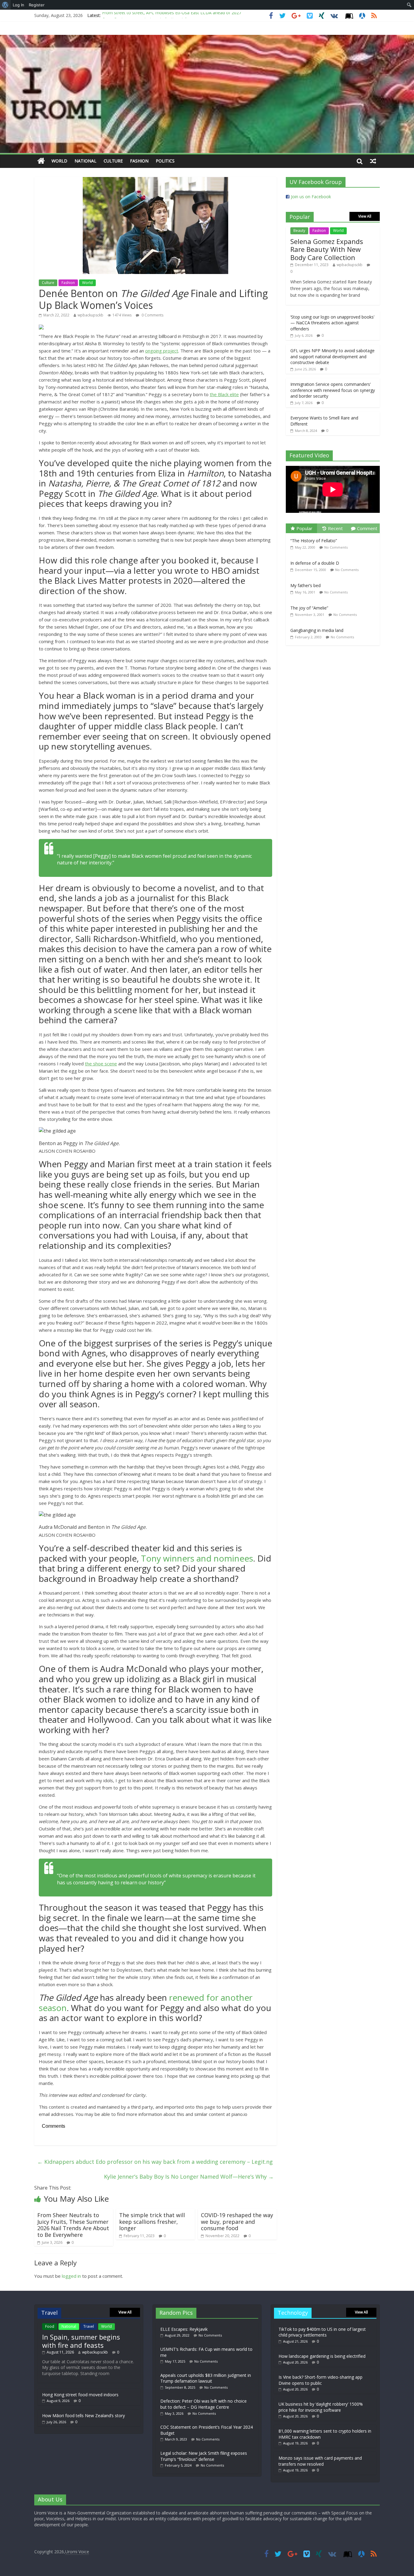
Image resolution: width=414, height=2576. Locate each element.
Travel (89, 2326)
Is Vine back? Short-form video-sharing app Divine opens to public (321, 2380)
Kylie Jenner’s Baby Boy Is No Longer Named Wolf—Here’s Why (189, 2177)
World (59, 161)
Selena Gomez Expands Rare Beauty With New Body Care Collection (327, 249)
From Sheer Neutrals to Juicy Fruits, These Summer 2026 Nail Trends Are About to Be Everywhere (73, 2225)
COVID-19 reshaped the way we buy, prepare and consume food (237, 2222)
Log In (18, 5)
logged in (71, 2276)
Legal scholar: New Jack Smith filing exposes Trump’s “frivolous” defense (204, 2456)
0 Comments (152, 315)
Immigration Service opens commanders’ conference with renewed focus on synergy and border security (333, 390)
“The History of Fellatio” (314, 541)
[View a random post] (373, 161)
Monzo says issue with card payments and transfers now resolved (320, 2461)
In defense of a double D (315, 563)
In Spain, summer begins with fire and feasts (81, 2341)
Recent (335, 528)
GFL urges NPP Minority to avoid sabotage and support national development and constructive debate (332, 356)
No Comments (336, 547)
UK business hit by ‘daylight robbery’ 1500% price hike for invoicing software (321, 2407)
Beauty (299, 231)
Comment (367, 528)
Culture (113, 161)
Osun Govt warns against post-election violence (149, 15)
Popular (304, 528)
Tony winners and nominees (197, 1558)
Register (37, 5)
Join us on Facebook (311, 197)
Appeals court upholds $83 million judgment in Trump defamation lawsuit (206, 2378)
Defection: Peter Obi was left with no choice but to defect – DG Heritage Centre (204, 2404)
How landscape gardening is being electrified (322, 2356)
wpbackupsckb (90, 315)
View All (365, 216)
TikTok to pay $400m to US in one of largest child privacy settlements (322, 2332)
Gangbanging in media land (317, 630)
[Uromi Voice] (41, 161)
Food (50, 2326)
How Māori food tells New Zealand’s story (83, 2416)
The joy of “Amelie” (309, 608)
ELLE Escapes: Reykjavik (184, 2329)
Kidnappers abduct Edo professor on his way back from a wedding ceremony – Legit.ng (155, 2162)
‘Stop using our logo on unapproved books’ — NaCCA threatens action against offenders (332, 323)
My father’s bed (305, 585)
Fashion (139, 161)
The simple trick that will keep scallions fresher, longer (152, 2222)
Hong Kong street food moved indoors (80, 2395)
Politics (165, 161)
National (85, 161)
